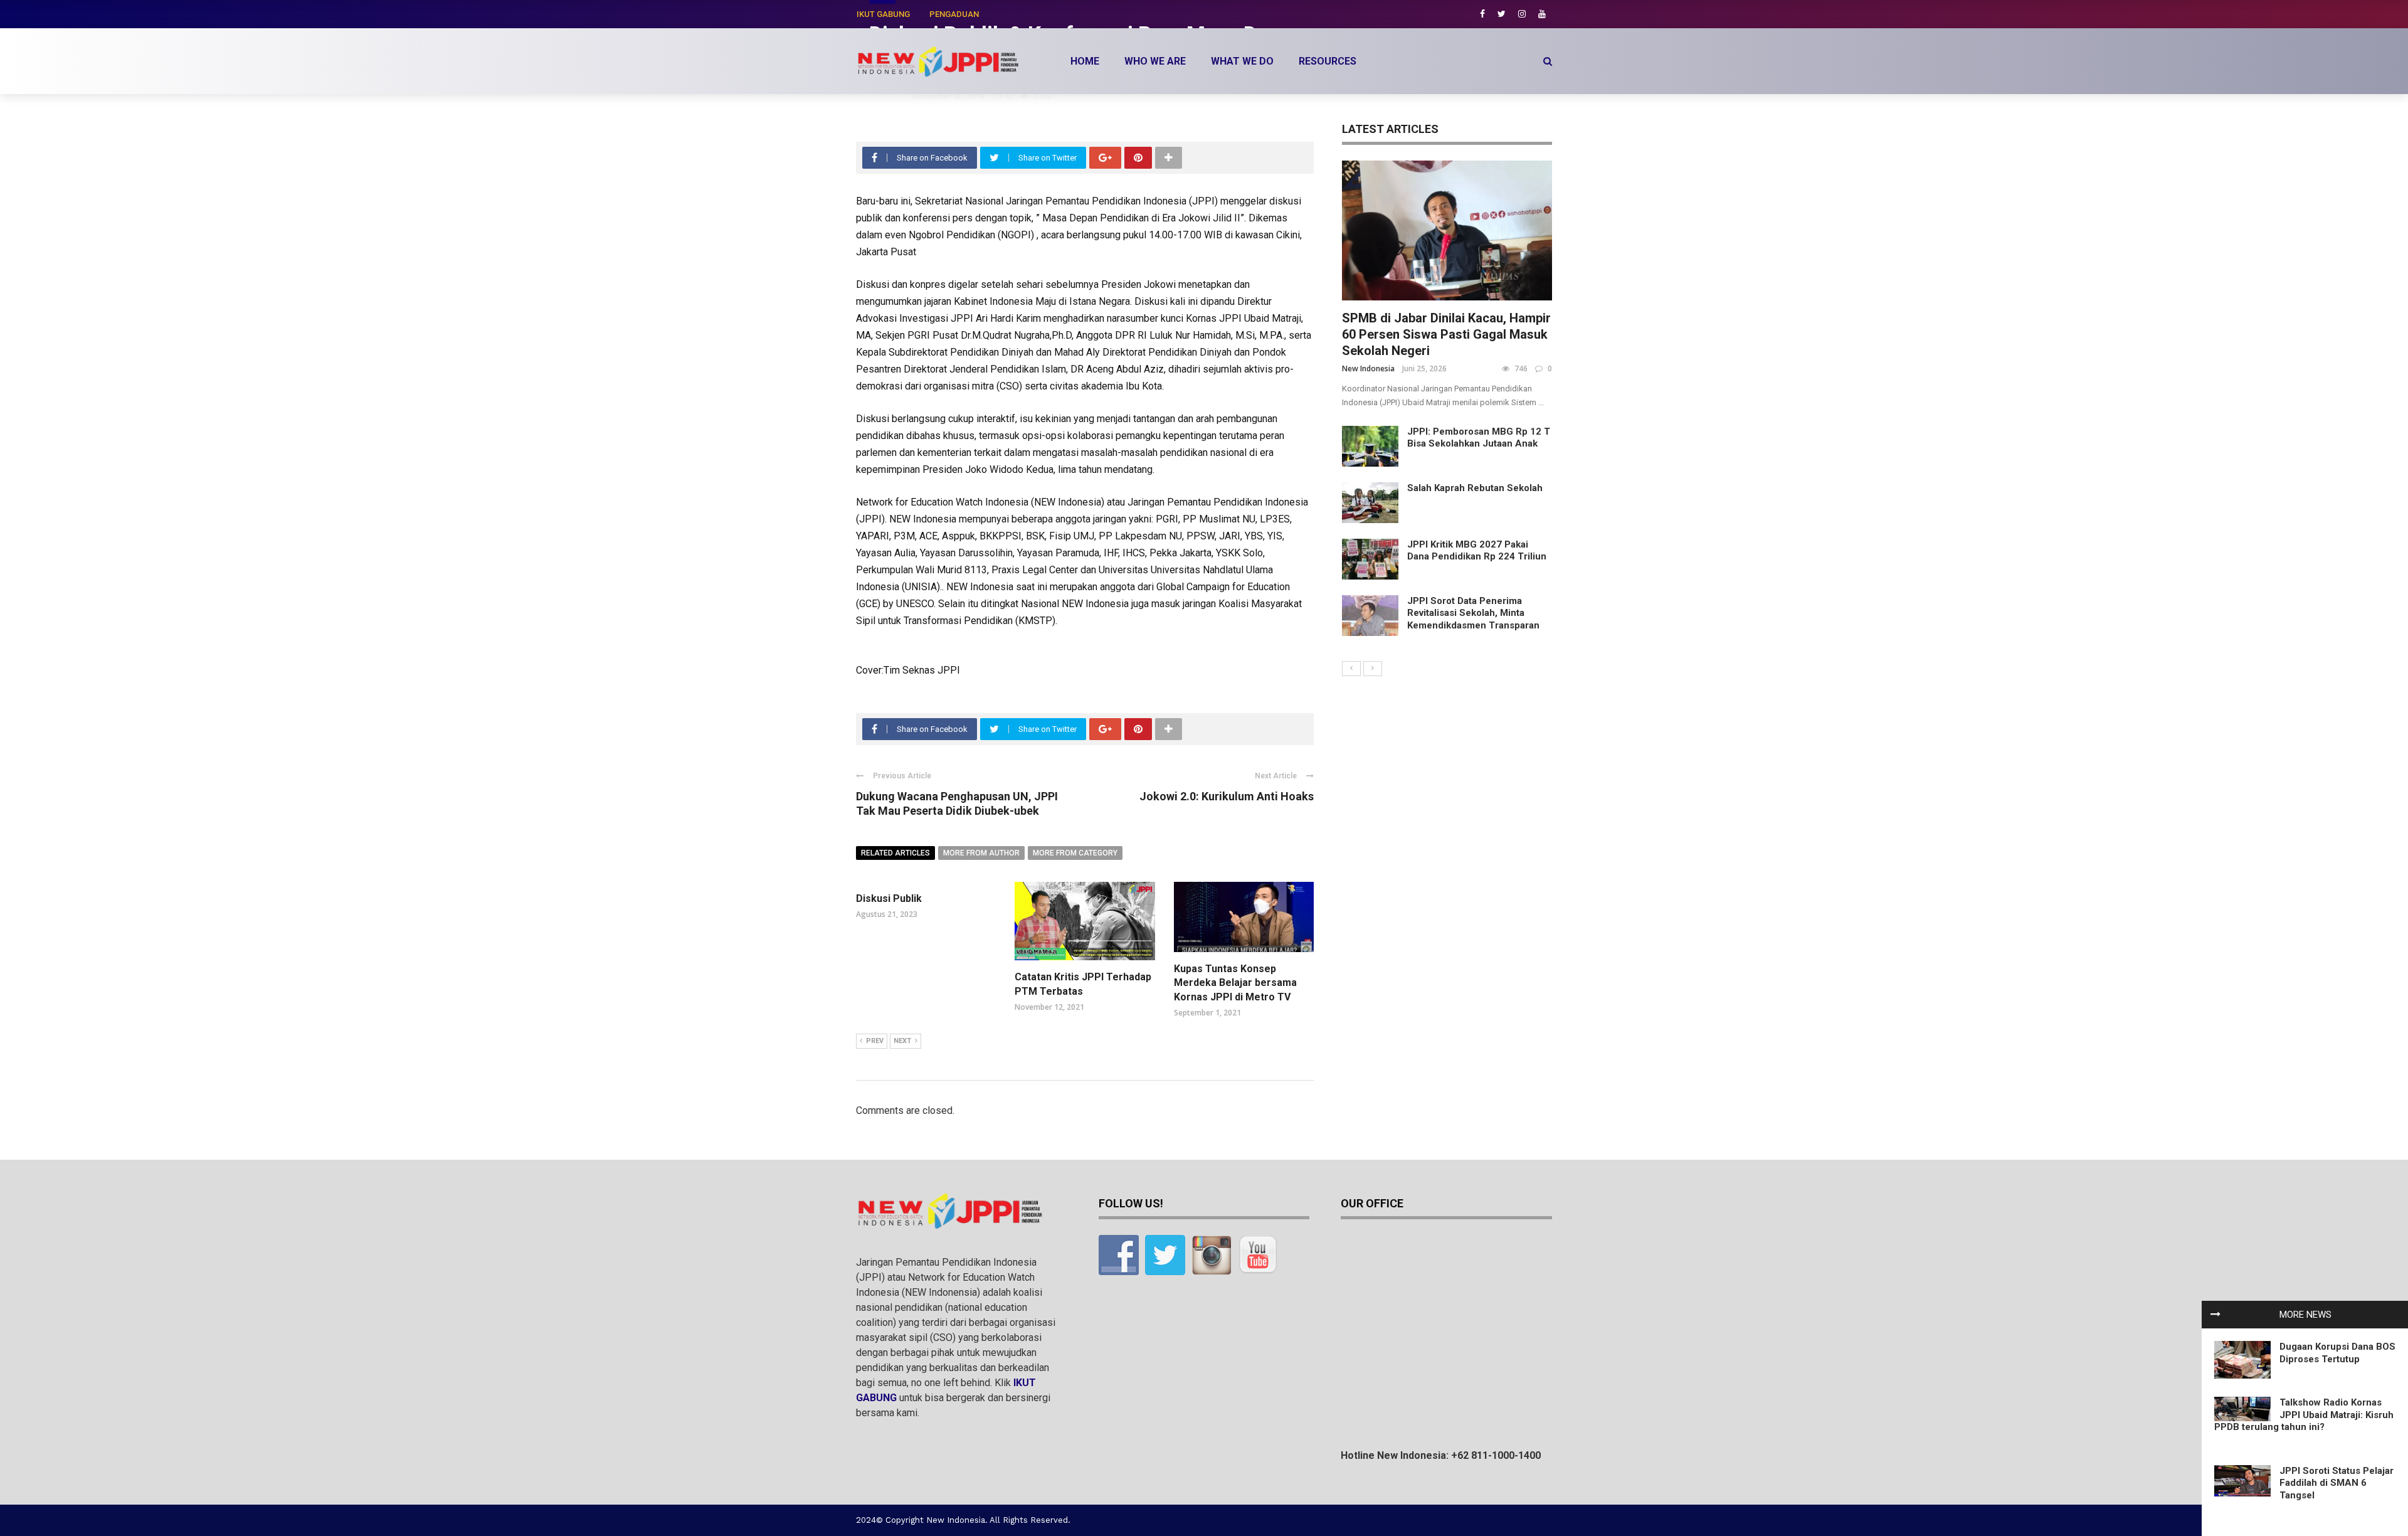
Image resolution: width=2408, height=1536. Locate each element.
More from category (1075, 853)
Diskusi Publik (889, 898)
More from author (981, 853)
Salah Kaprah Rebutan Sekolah (1475, 488)
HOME (1085, 61)
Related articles (895, 853)
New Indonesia (1368, 368)
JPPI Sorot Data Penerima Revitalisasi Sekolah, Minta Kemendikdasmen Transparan (1473, 613)
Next (902, 1041)
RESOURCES (1328, 61)
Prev (875, 1041)
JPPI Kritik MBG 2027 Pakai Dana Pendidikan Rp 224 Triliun (1477, 551)
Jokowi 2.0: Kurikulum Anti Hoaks (1227, 796)
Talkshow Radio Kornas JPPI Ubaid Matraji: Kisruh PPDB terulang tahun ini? (2304, 1415)
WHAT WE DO (1242, 61)
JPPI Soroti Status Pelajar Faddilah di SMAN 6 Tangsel (2337, 1483)
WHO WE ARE (1155, 61)
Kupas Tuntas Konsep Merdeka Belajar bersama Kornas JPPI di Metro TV (1235, 983)
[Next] (1373, 669)
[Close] (2215, 1315)
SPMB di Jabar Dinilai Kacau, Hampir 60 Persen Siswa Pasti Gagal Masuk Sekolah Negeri (1446, 334)
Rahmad (886, 96)
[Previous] (1351, 669)
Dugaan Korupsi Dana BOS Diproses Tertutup (2337, 1353)
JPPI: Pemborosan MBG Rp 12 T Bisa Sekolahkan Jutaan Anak (1479, 438)
